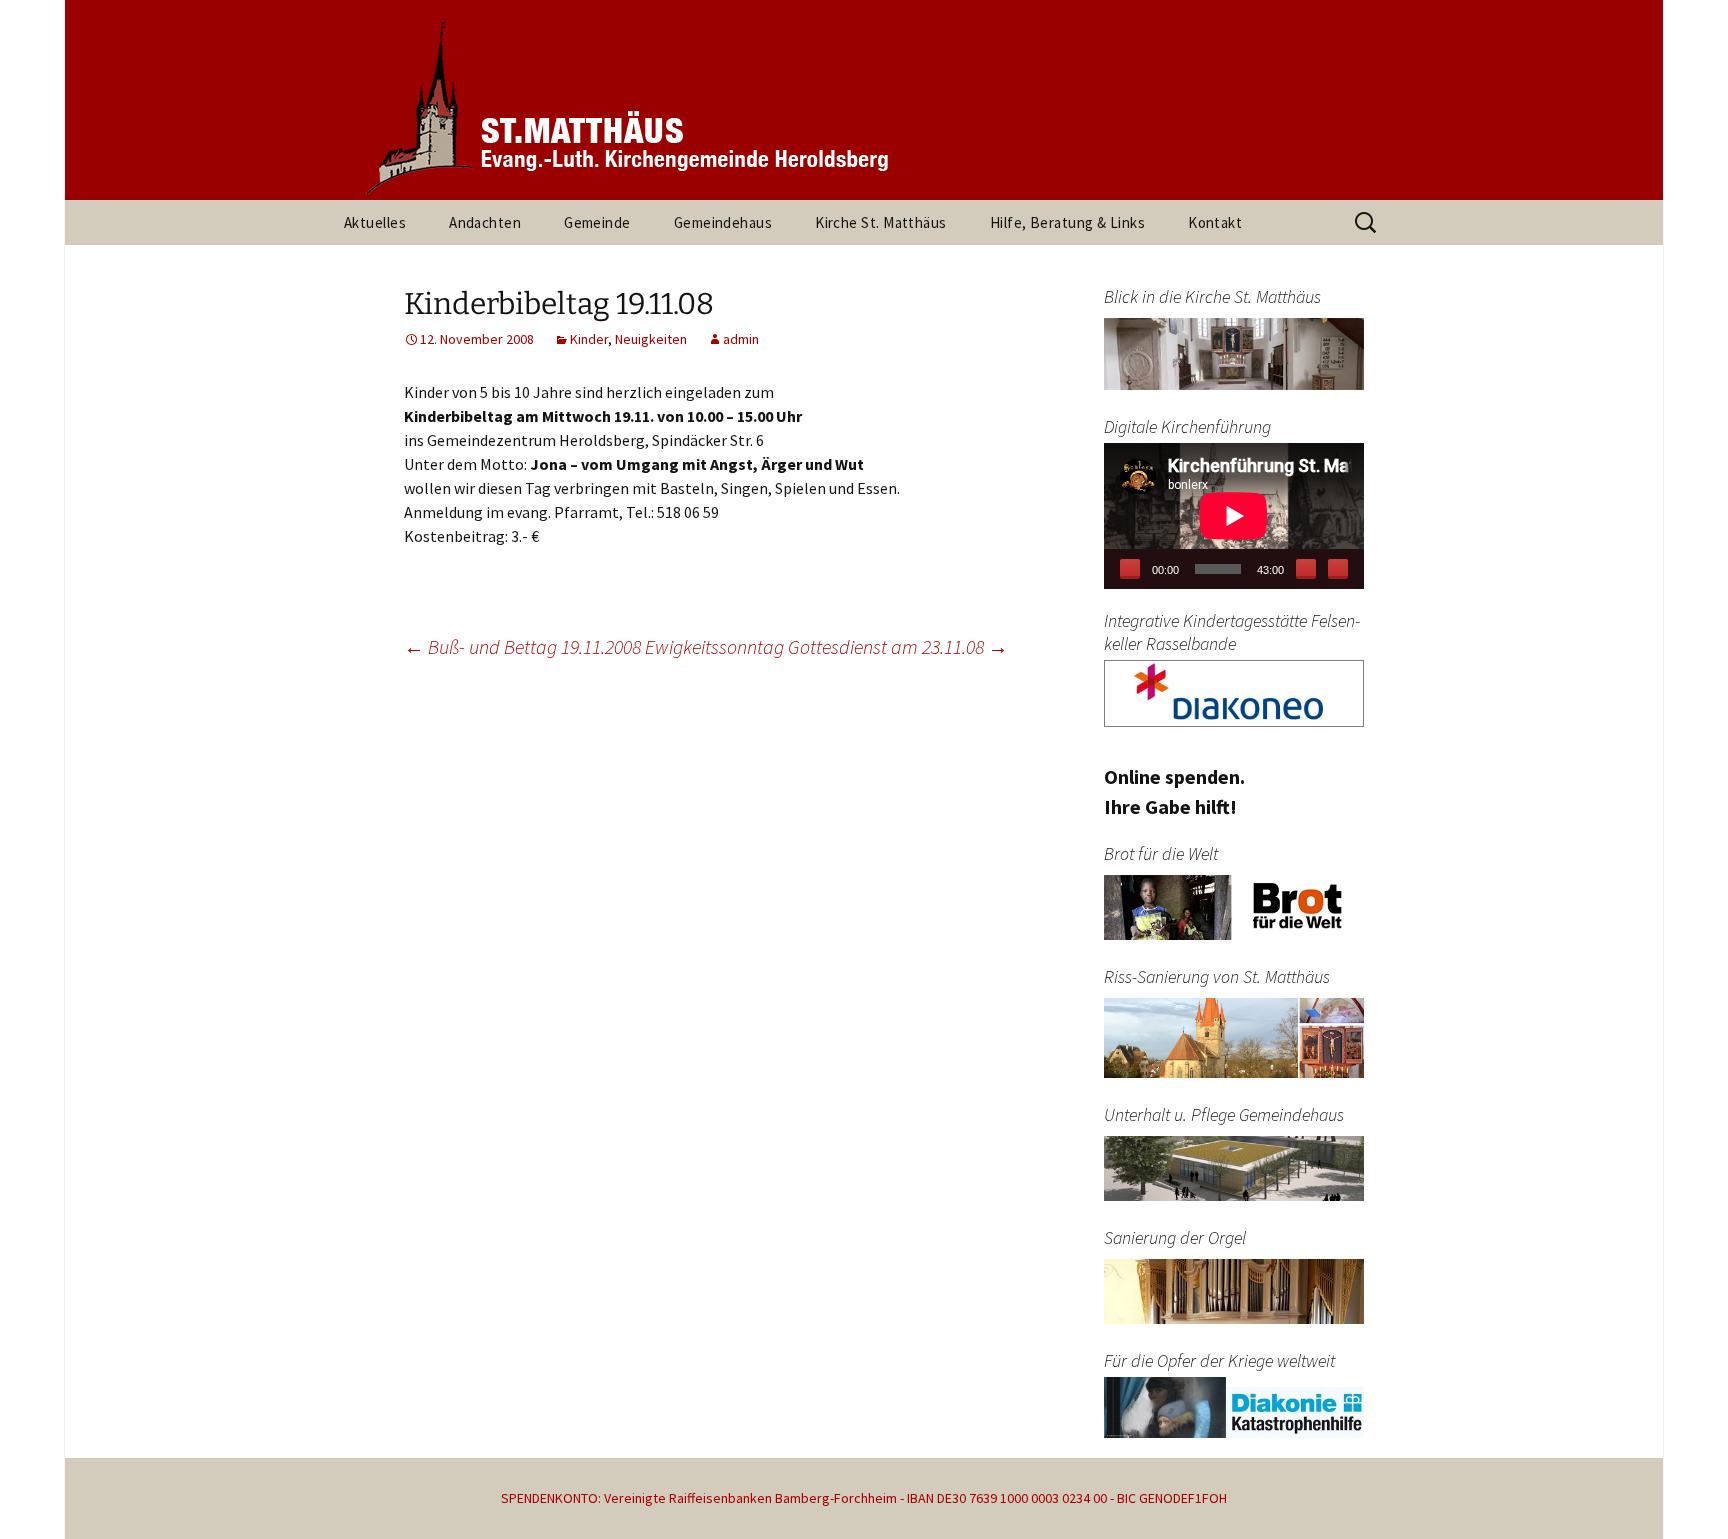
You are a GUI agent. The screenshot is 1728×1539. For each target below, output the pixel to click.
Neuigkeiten (651, 339)
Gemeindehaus (723, 222)
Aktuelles (375, 222)
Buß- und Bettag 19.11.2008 (522, 646)
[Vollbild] (1338, 569)
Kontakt (1215, 222)
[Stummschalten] (1306, 569)
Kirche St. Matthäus (881, 222)
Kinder (589, 339)
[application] (1234, 516)
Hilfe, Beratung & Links (1067, 222)
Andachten (485, 222)
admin (741, 339)
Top (1680, 1491)
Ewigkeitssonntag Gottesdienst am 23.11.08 (826, 646)
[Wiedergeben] (1130, 569)
